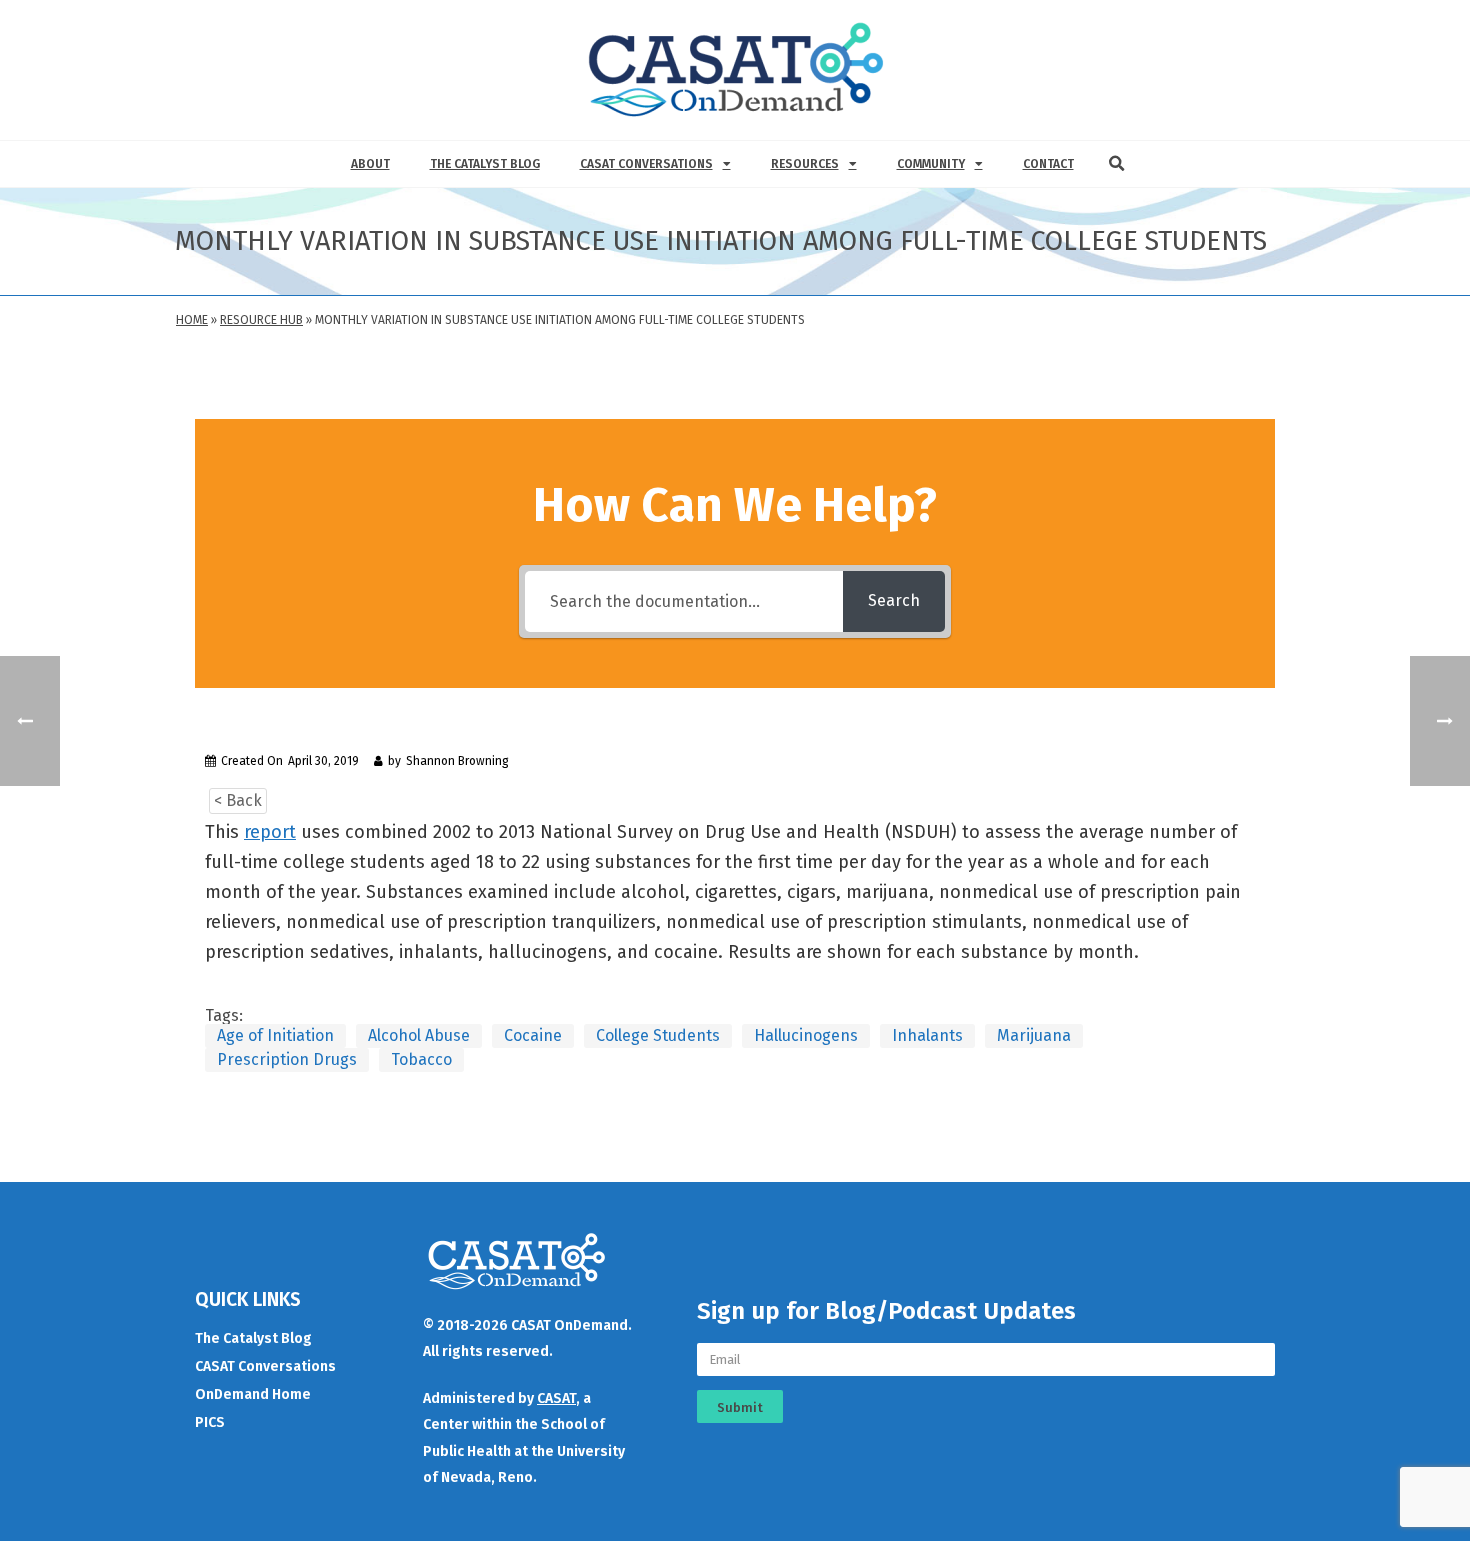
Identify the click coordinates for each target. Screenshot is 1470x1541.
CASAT (556, 1398)
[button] (1117, 164)
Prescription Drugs (287, 1059)
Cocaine (533, 1035)
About (370, 164)
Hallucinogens (806, 1035)
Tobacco (421, 1059)
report (270, 832)
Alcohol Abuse (419, 1035)
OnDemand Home (253, 1394)
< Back (238, 800)
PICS (210, 1422)
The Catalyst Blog (485, 164)
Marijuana (1034, 1035)
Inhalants (927, 1035)
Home (192, 320)
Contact (1048, 164)
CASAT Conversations (646, 164)
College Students (658, 1035)
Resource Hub (261, 320)
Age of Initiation (275, 1035)
